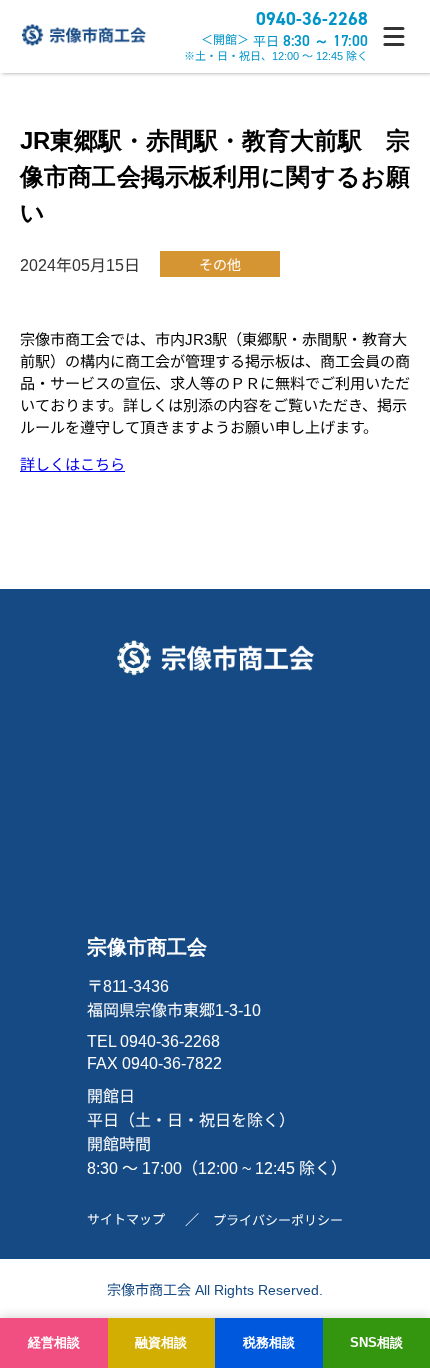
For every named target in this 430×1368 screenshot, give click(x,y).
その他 (220, 265)
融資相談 (161, 1342)
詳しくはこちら (72, 464)
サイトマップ (126, 1219)
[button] (394, 37)
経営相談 (54, 1342)
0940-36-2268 (312, 19)
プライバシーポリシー (278, 1220)
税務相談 (269, 1342)
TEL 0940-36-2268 (153, 1041)
